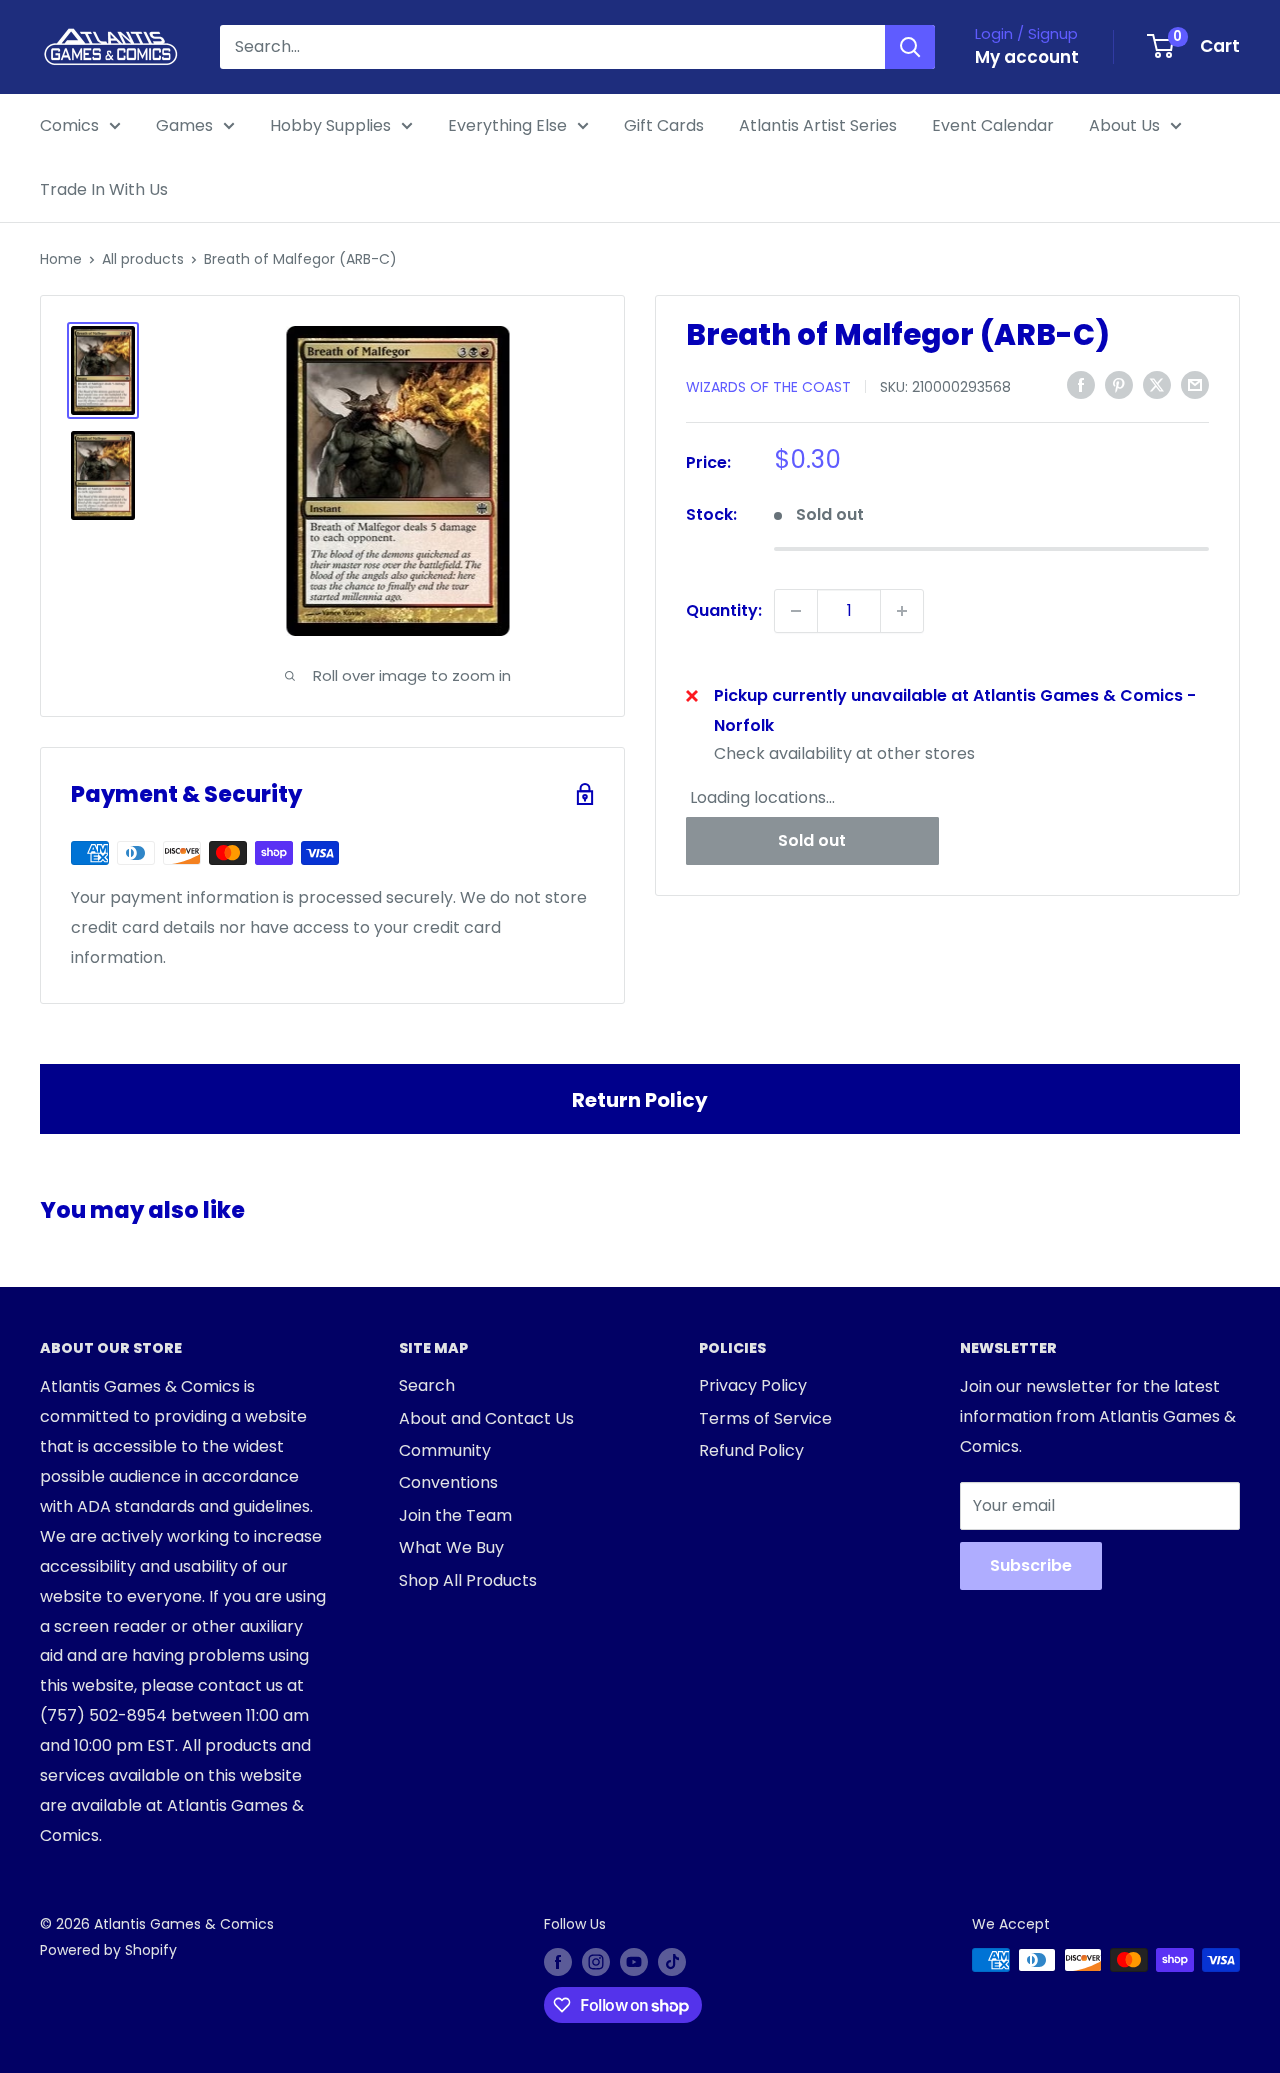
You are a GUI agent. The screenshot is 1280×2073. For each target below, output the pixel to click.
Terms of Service (765, 1418)
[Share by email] (1195, 385)
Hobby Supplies (330, 125)
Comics (69, 125)
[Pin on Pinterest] (1119, 385)
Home (61, 259)
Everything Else (507, 125)
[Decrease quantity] (796, 611)
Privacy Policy (753, 1385)
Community (445, 1450)
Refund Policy (751, 1450)
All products (143, 259)
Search (427, 1385)
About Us (1124, 125)
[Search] (910, 47)
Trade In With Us (104, 189)
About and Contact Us (486, 1418)
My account (1027, 57)
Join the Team (455, 1515)
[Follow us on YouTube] (634, 1962)
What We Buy (451, 1547)
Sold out (812, 839)
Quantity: (724, 610)
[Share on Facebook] (1081, 385)
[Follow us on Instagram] (596, 1962)
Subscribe (1031, 1565)
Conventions (448, 1482)
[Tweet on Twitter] (1157, 385)
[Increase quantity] (902, 611)
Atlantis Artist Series (818, 125)
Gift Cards (664, 125)
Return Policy (640, 1100)
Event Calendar (993, 125)
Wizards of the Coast (768, 386)
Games (184, 125)
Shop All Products (468, 1580)
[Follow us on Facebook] (558, 1962)
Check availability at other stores (844, 752)
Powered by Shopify (108, 1950)
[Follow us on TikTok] (672, 1962)
